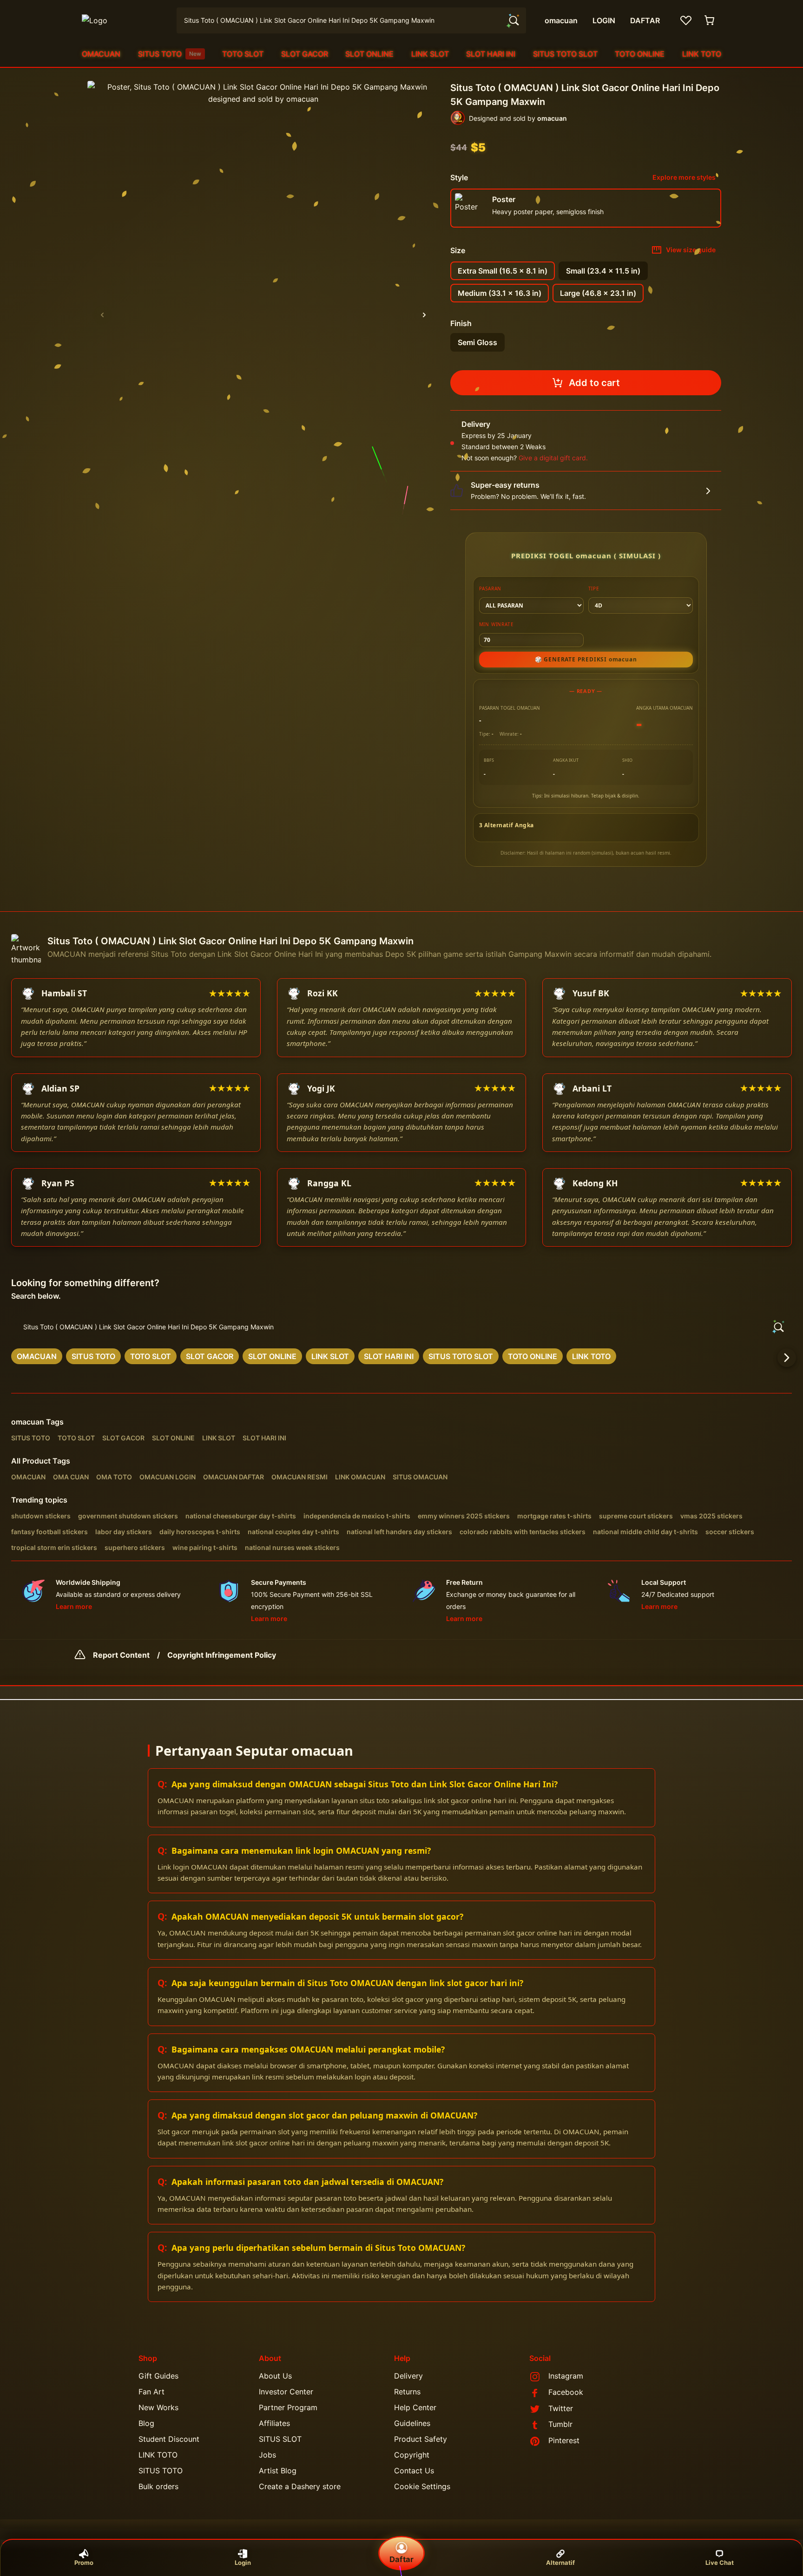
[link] (37, 1356)
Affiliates (274, 2423)
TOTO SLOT (243, 54)
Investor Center (286, 2392)
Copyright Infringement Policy (222, 1655)
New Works (158, 2407)
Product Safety (421, 2439)
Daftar (401, 2559)
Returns (407, 2392)
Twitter (561, 2408)
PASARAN (490, 588)
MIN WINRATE (497, 624)
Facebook (566, 2392)
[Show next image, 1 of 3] (424, 315)
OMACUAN (101, 54)
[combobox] (351, 20)
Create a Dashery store (300, 2486)
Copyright (412, 2455)
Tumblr (560, 2424)
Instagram (566, 2376)
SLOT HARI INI (491, 54)
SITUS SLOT (280, 2439)
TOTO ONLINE (640, 54)
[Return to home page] (124, 20)
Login (243, 2563)
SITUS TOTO (170, 54)
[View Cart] (710, 20)
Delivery (408, 2376)
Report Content (121, 1655)
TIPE (594, 588)
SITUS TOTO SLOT (565, 54)
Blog (146, 2423)
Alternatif (560, 2563)
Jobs (267, 2455)
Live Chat (720, 2563)
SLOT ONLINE (369, 54)
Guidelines (412, 2423)
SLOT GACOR (305, 54)
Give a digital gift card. (553, 458)
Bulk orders (158, 2486)
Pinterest (564, 2440)
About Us (275, 2376)
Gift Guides (158, 2376)
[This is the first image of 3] (102, 315)
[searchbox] (401, 1327)
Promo (84, 2563)
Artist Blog (278, 2471)
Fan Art (151, 2392)
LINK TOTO (702, 54)
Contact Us (414, 2471)
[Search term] (513, 20)
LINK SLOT (430, 54)
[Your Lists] (686, 20)
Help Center (415, 2407)
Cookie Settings (422, 2486)
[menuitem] (101, 54)
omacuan (28, 1422)
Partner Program (288, 2407)
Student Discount (169, 2439)
